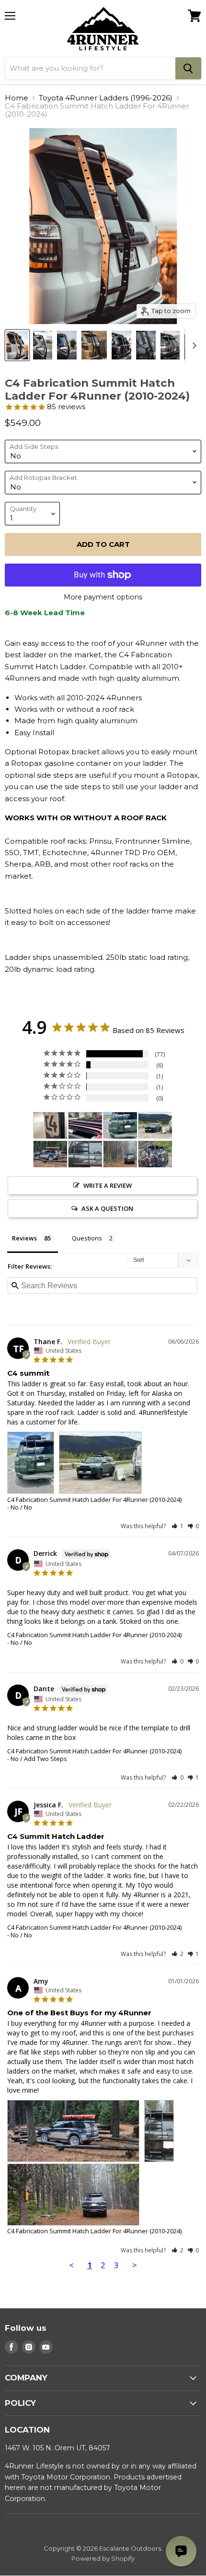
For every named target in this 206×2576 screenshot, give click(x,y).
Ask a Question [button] (107, 1208)
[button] (177, 1526)
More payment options (103, 597)
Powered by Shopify (103, 2558)
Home (17, 98)
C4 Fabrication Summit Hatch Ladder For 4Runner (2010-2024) (94, 1500)
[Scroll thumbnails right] (193, 346)
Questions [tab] (87, 1238)
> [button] (135, 2265)
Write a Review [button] (108, 1185)
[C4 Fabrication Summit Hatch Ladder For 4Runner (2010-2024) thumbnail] (17, 345)
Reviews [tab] (24, 1238)
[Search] (188, 68)
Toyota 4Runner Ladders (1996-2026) (106, 98)
